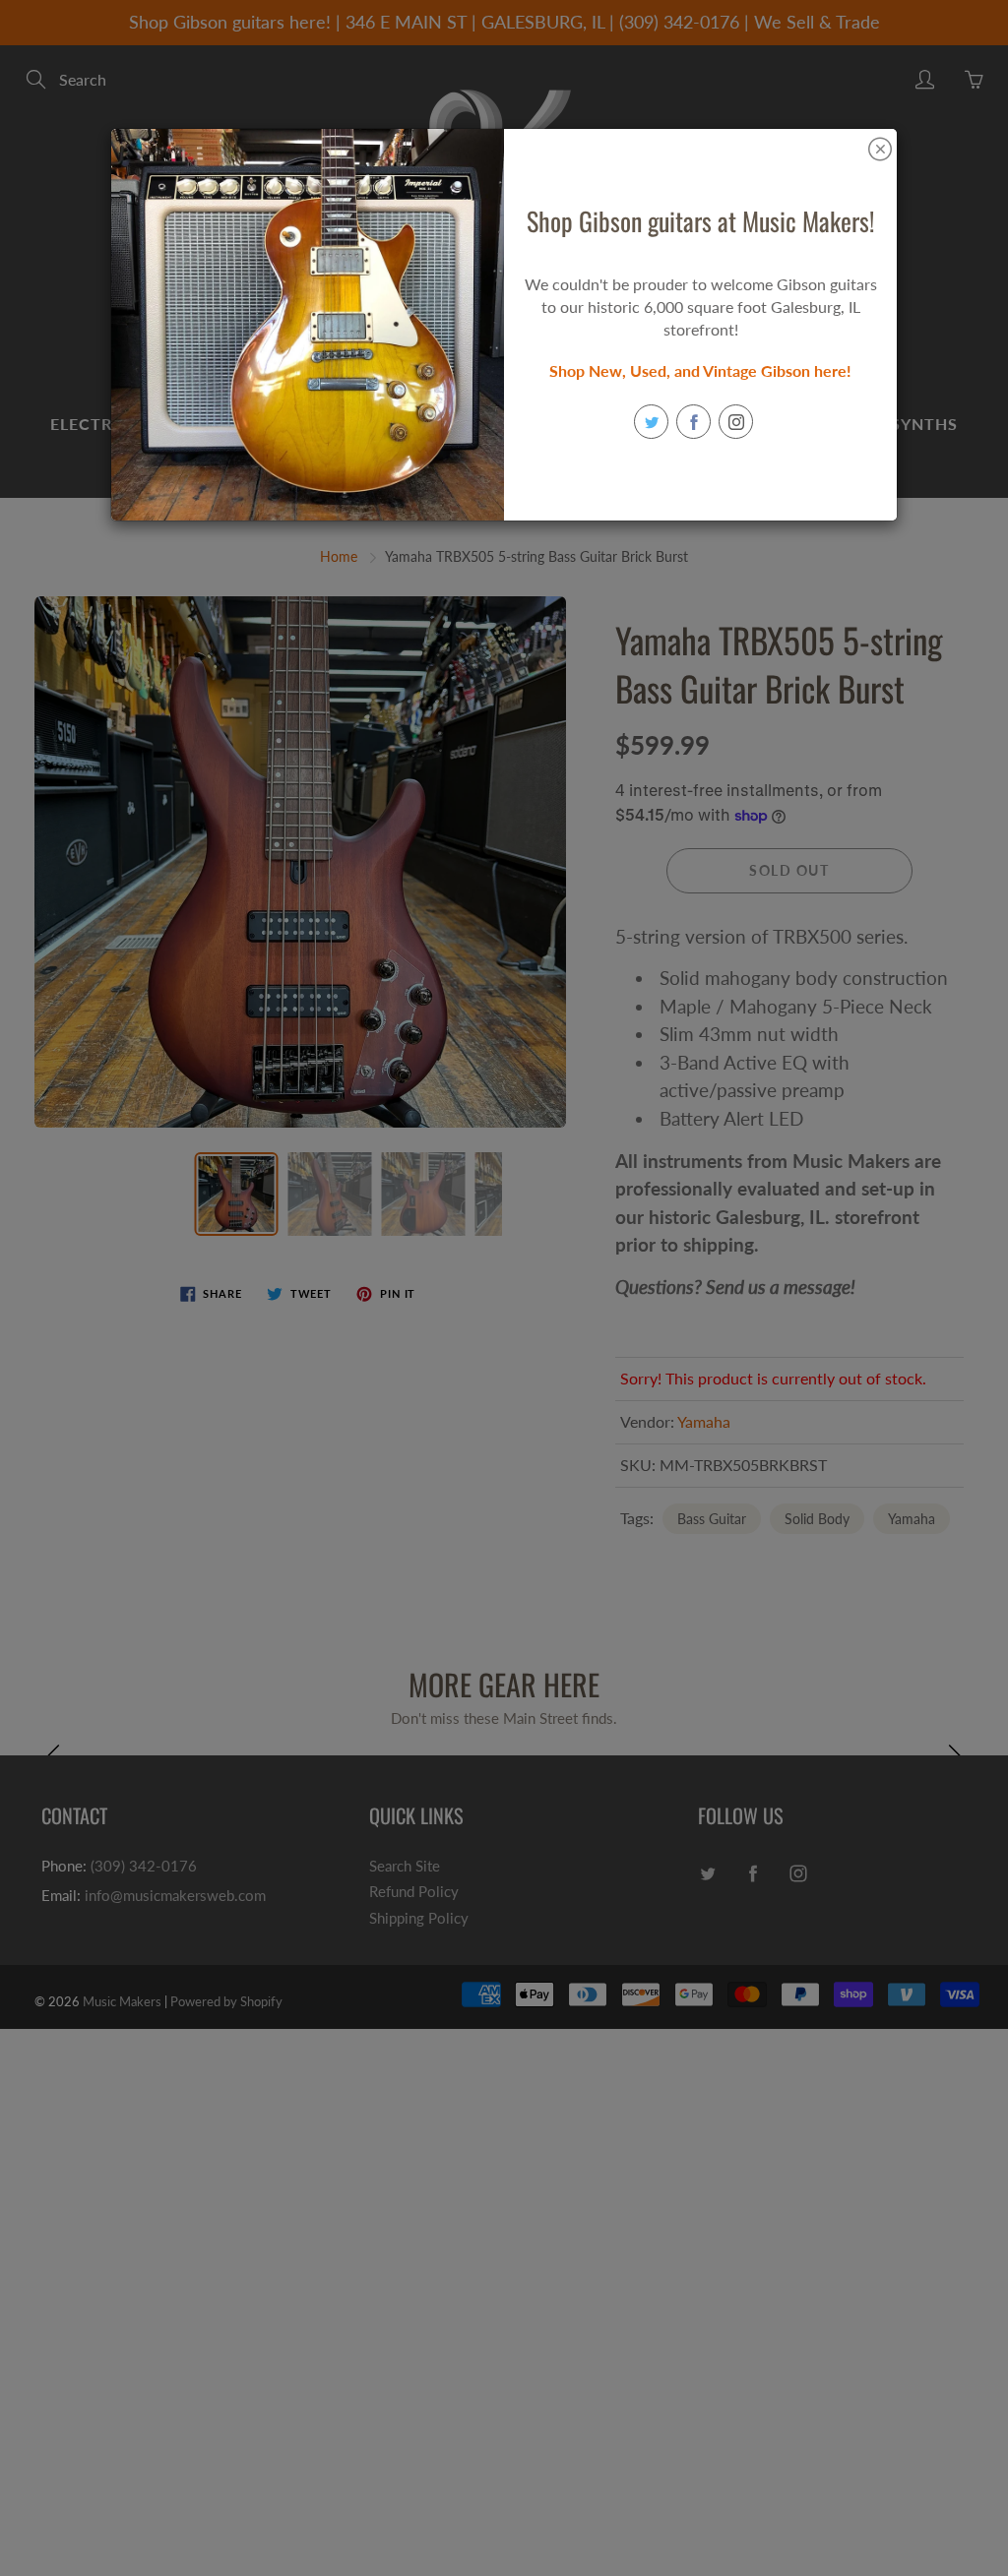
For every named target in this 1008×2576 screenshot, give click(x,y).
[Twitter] (651, 422)
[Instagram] (736, 422)
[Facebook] (693, 422)
